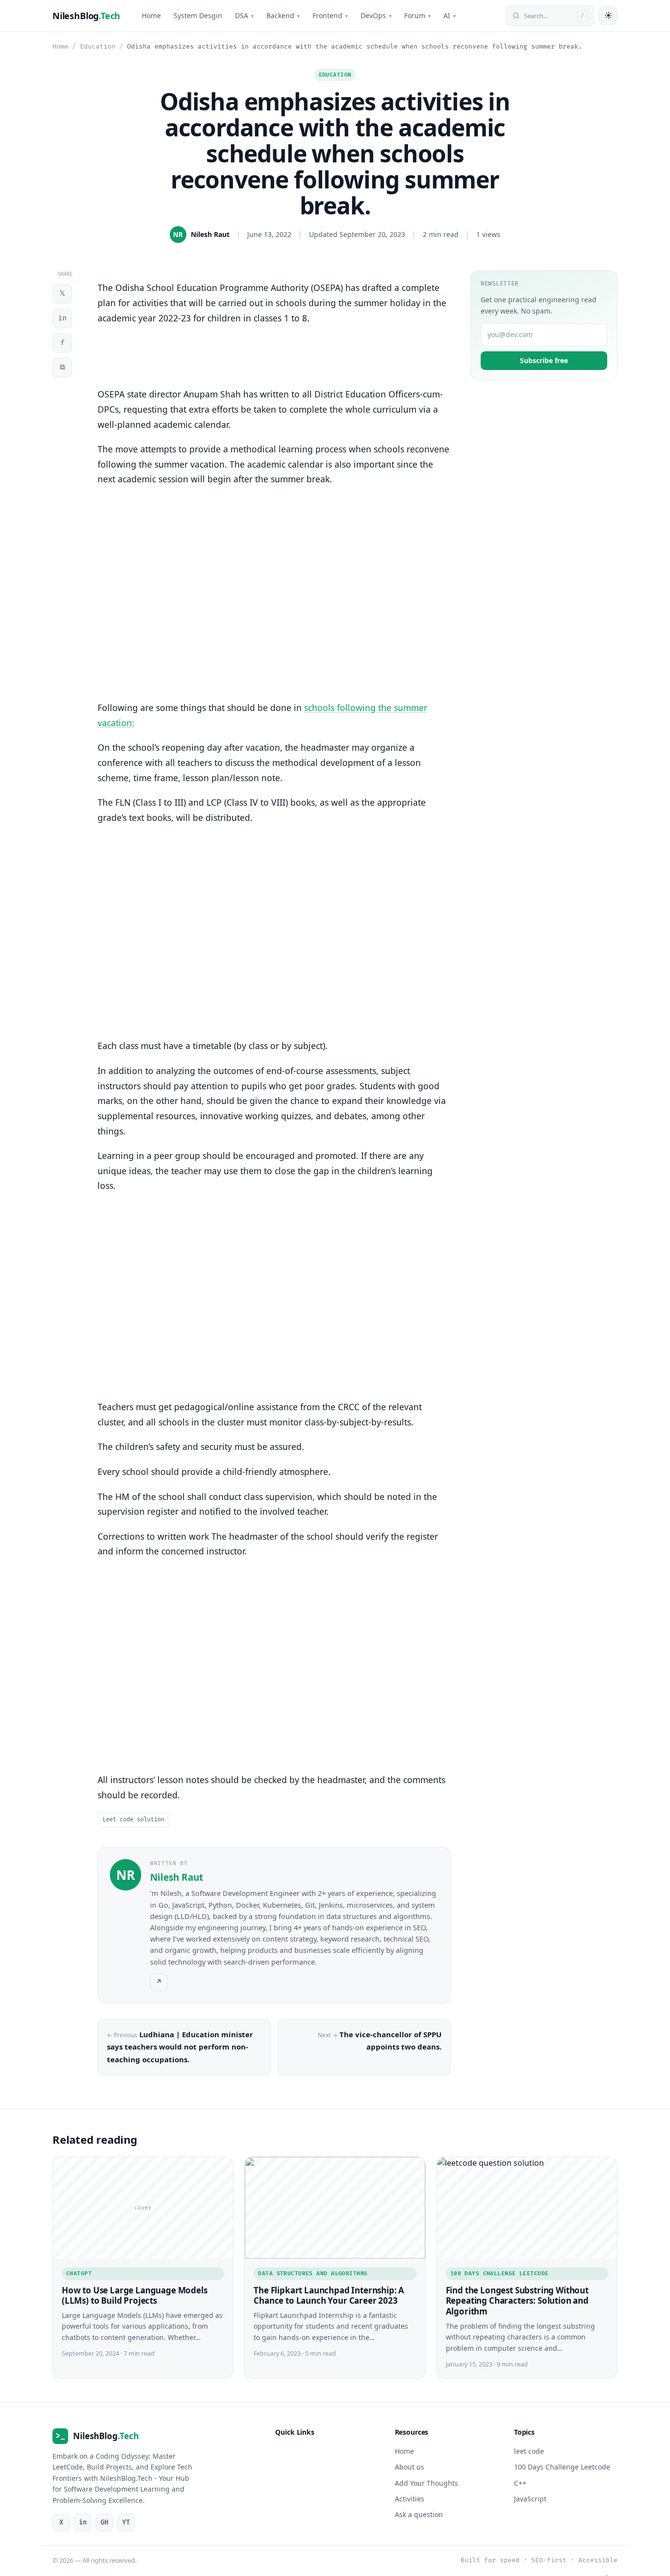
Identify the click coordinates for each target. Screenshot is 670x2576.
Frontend (330, 15)
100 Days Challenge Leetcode (500, 2274)
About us (410, 2467)
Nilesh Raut (210, 234)
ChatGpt (79, 2274)
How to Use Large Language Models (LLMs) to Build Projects (135, 2295)
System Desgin (198, 15)
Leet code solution (133, 1820)
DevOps (376, 15)
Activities (410, 2499)
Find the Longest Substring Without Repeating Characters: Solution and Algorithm (517, 2300)
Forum (417, 15)
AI (450, 15)
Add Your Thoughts (426, 2483)
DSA (244, 15)
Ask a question (419, 2514)
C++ (520, 2483)
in (62, 318)
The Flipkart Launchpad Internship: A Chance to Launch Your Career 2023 (329, 2295)
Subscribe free (544, 360)
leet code (529, 2451)
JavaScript (530, 2499)
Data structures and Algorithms (313, 2274)
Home (151, 15)
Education (98, 47)
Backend (283, 15)
